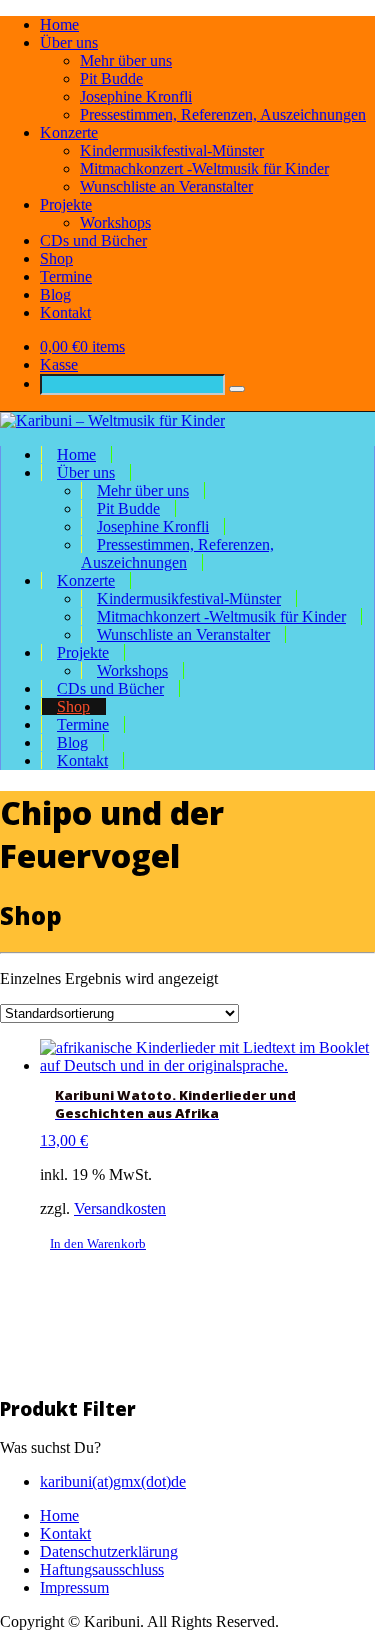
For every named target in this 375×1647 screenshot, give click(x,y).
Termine (66, 276)
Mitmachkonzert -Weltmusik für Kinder (204, 168)
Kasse (59, 364)
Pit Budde (111, 78)
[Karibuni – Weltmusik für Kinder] (112, 420)
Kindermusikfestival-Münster (172, 150)
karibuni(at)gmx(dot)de (113, 1481)
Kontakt (65, 312)
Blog (55, 294)
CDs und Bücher (93, 240)
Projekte (66, 204)
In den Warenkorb (98, 1243)
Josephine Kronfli (136, 96)
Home (59, 24)
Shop (56, 258)
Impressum (74, 1587)
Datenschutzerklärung (109, 1551)
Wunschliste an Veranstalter (166, 186)
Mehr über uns (126, 60)
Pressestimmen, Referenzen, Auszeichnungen (223, 114)
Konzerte (69, 132)
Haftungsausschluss (102, 1569)
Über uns (69, 42)
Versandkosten (120, 1208)
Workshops (115, 222)
